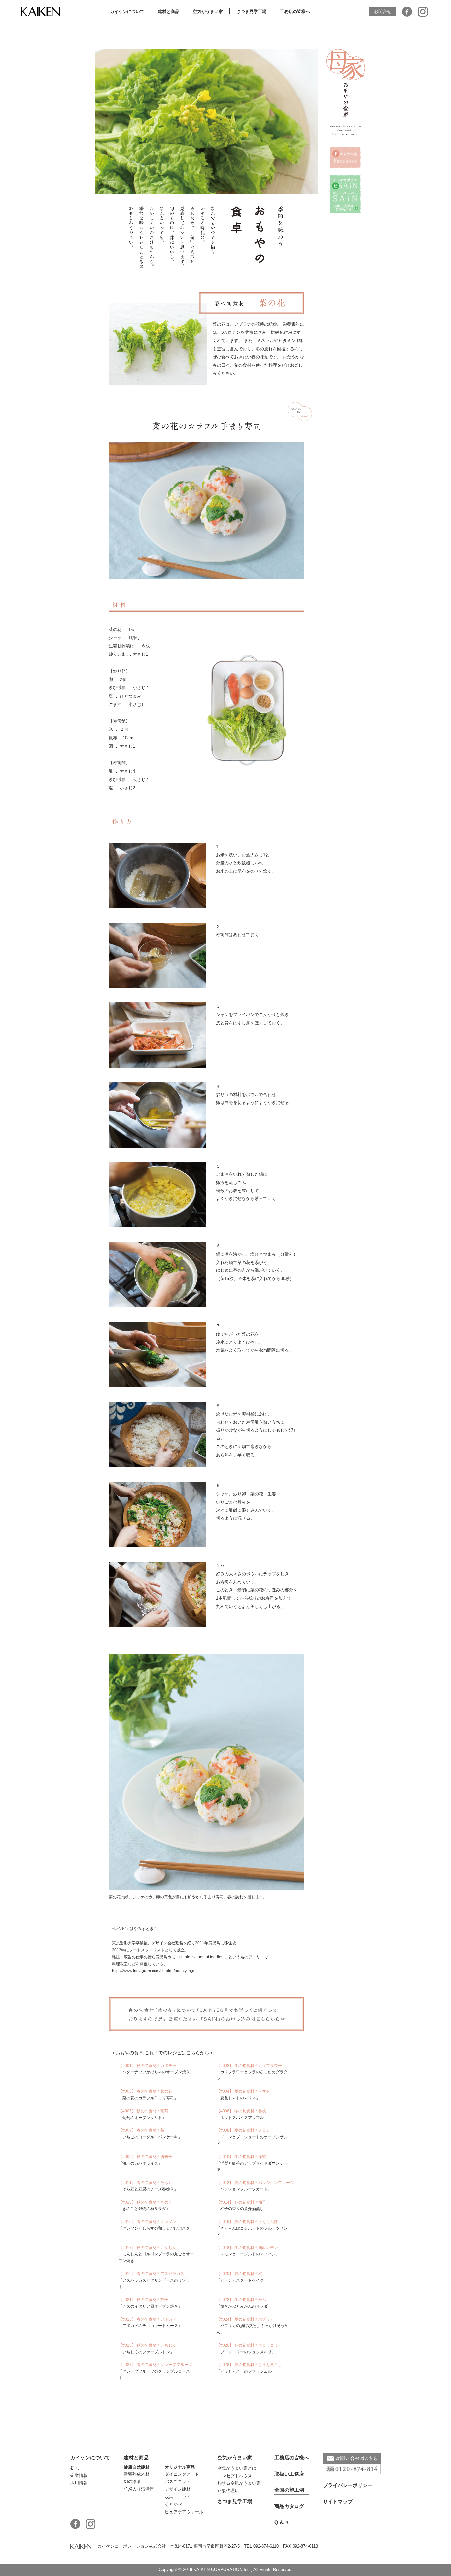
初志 (75, 2468)
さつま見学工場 (235, 2501)
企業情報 (79, 2475)
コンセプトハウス (235, 2476)
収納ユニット (178, 2497)
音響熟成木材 (137, 2474)
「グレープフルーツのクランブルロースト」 (155, 2371)
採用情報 (79, 2483)
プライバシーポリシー (348, 2485)
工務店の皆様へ (292, 2457)
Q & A (282, 2522)
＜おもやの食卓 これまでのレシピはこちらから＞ (162, 2053)
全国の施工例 (289, 2490)
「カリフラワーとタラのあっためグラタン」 (252, 2072)
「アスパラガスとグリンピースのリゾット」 (154, 2280)
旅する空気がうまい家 (239, 2483)
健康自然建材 (137, 2467)
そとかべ (173, 2504)
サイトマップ (338, 2501)
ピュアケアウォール (184, 2512)
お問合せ (383, 11)
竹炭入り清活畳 (139, 2489)
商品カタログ (289, 2506)
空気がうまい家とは (237, 2468)
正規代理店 (228, 2490)
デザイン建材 (178, 2489)
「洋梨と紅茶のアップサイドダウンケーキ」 (252, 2163)
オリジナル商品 (180, 2467)
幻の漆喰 (132, 2481)
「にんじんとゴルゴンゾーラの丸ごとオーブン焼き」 (156, 2254)
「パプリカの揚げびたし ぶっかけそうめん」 (252, 2326)
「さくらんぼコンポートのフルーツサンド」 (252, 2228)
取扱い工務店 (289, 2474)
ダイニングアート (182, 2474)
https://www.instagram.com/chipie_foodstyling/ (153, 1971)
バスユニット (178, 2481)
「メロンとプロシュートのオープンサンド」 (252, 2137)
